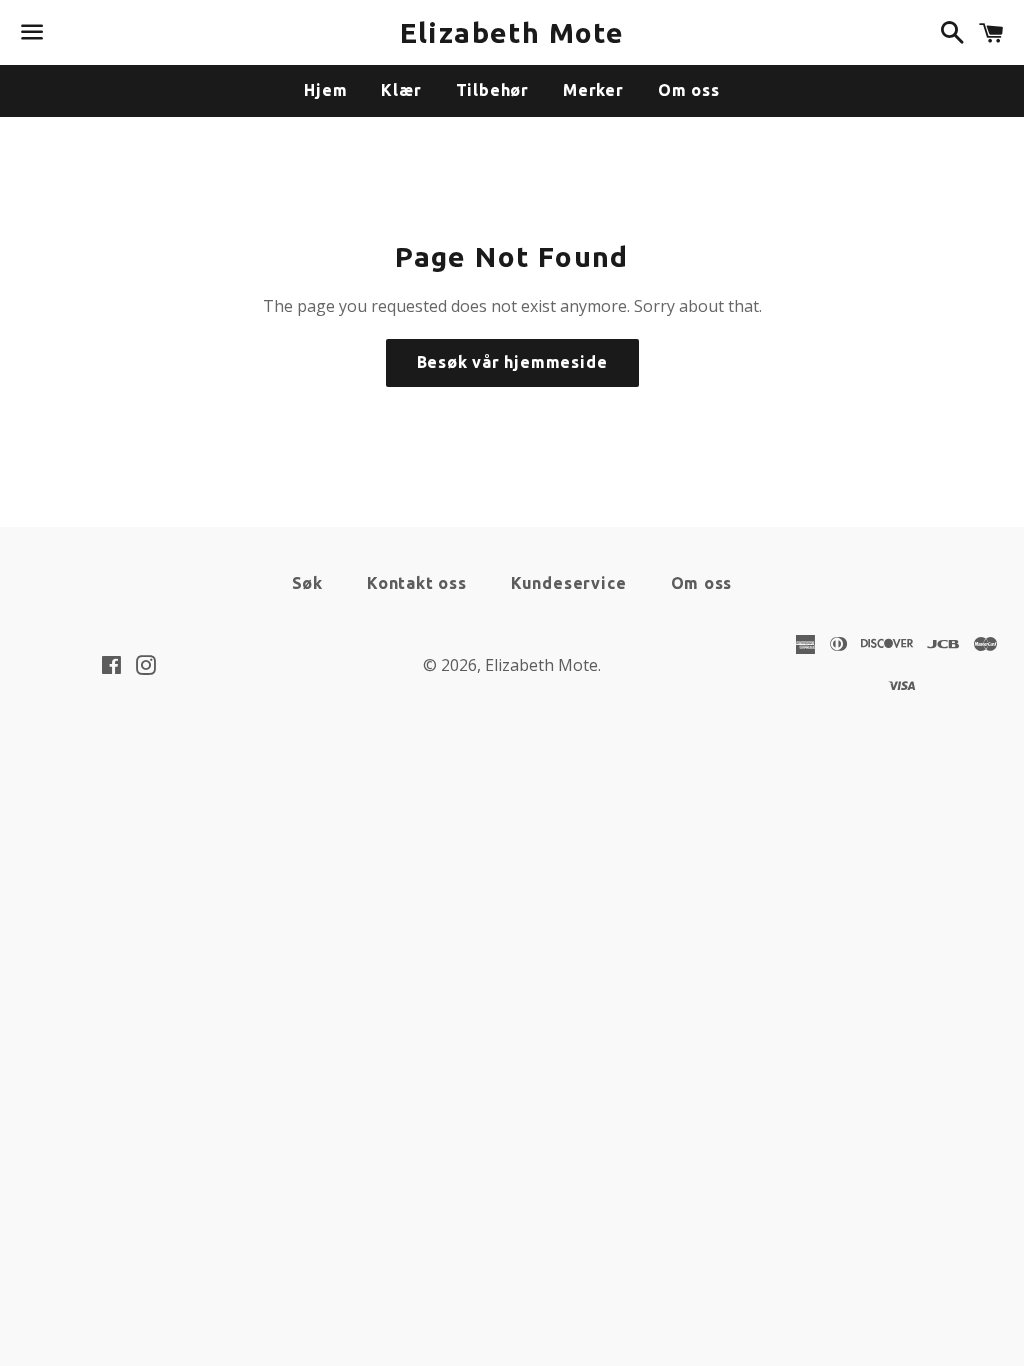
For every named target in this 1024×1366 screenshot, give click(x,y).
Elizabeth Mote (512, 32)
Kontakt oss (417, 583)
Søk (307, 583)
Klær (401, 90)
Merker (593, 90)
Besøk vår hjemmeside (512, 362)
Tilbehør (492, 90)
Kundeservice (569, 583)
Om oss (689, 90)
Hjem (325, 90)
